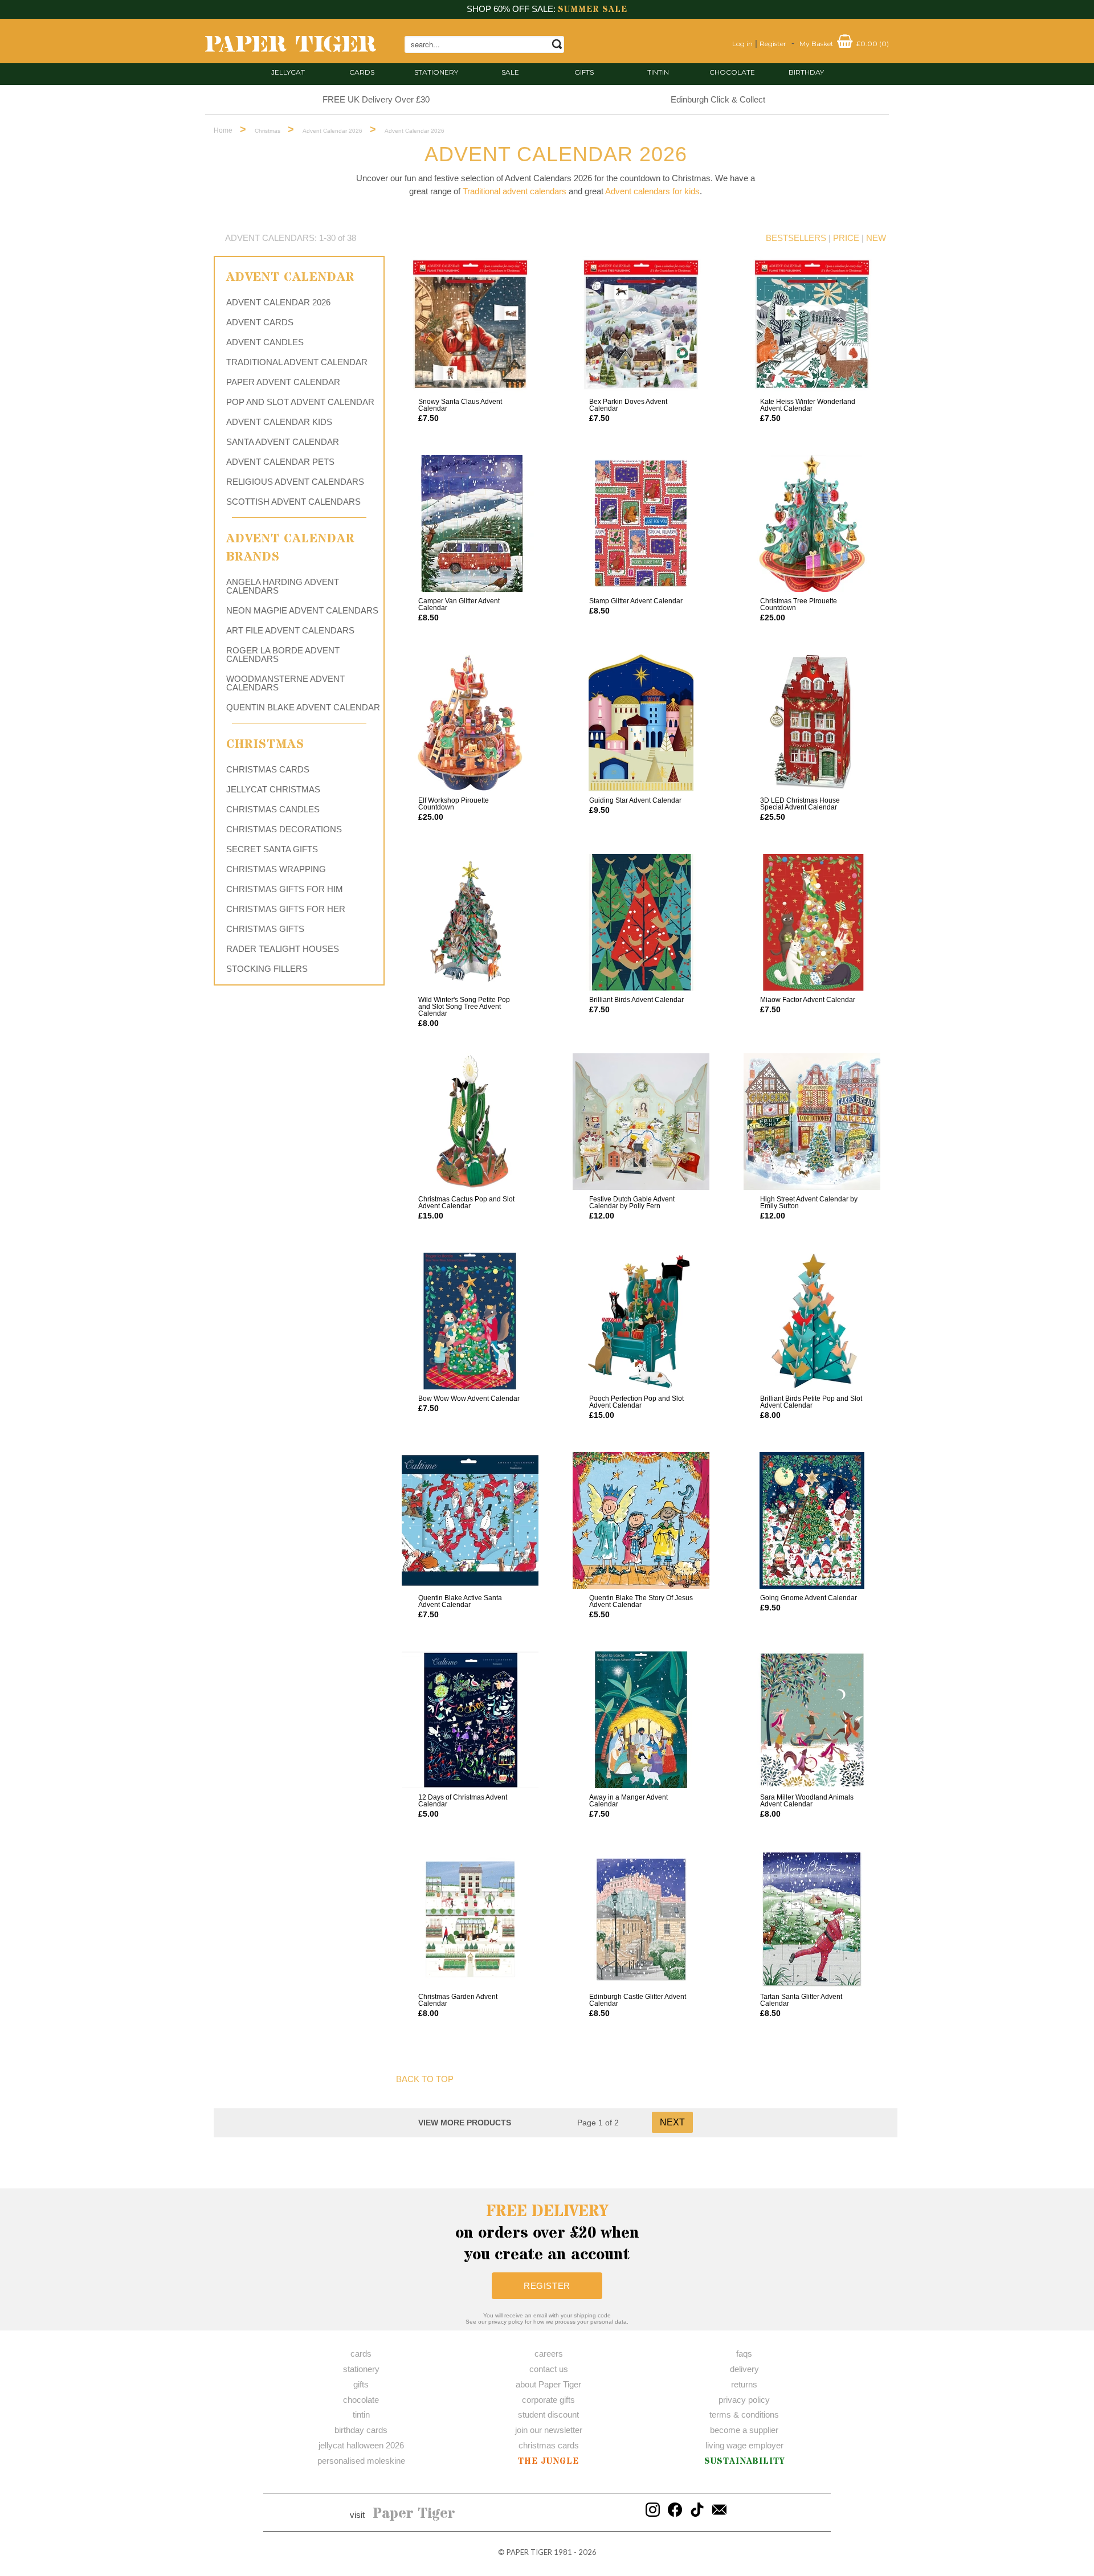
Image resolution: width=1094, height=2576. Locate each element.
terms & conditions (744, 2415)
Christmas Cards (268, 769)
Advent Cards (260, 322)
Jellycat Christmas (273, 789)
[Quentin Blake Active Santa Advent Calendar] (470, 1520)
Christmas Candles (273, 809)
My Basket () (844, 44)
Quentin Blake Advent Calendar (303, 707)
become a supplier (744, 2430)
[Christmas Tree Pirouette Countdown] (812, 524)
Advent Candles (265, 342)
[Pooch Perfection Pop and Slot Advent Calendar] (641, 1321)
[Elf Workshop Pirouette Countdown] (470, 723)
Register (773, 44)
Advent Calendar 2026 (278, 302)
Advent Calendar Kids (279, 422)
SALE (510, 72)
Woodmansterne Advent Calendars (285, 683)
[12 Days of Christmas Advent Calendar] (470, 1720)
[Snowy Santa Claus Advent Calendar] (470, 324)
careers (549, 2354)
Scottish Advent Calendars (293, 502)
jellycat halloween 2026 (361, 2445)
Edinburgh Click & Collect (718, 99)
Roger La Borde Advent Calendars (283, 655)
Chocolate (732, 72)
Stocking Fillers (267, 969)
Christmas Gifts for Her (286, 909)
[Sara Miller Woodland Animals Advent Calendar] (812, 1720)
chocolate (361, 2400)
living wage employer (744, 2445)
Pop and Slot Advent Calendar (300, 402)
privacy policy (744, 2400)
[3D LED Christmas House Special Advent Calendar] (812, 723)
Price (846, 238)
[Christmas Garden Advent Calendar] (470, 1919)
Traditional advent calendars (515, 191)
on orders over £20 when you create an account (547, 2233)
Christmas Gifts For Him (285, 889)
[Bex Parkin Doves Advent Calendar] (641, 324)
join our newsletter (549, 2430)
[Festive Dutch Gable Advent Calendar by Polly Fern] (641, 1122)
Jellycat (288, 72)
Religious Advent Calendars (295, 482)
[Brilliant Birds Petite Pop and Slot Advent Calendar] (812, 1321)
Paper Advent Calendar (283, 382)
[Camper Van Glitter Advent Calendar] (470, 524)
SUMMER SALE (593, 9)
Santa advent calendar (283, 442)
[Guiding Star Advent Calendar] (641, 723)
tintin (658, 72)
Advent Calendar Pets (280, 462)
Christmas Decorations (284, 829)
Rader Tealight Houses (283, 949)
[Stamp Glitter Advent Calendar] (641, 524)
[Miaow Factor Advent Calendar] (812, 922)
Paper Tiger (414, 2514)
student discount (548, 2415)
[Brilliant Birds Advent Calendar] (641, 922)
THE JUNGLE (548, 2461)
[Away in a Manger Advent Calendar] (641, 1720)
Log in (742, 44)
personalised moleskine (361, 2461)
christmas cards (549, 2445)
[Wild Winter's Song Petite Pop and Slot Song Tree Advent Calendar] (470, 922)
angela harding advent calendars (283, 586)
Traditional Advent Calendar (297, 362)
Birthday (806, 72)
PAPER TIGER (529, 2552)
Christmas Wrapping (276, 869)
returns (744, 2384)
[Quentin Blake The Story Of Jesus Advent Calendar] (641, 1520)
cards (362, 72)
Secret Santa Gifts (272, 849)
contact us (549, 2369)
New (876, 238)
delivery (744, 2369)
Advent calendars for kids (652, 191)
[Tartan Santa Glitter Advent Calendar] (812, 1919)
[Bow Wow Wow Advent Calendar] (470, 1321)
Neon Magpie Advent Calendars (302, 610)
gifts (584, 72)
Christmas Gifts (265, 929)
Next (672, 2122)
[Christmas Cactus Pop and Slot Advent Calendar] (470, 1122)
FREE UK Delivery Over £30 (376, 99)
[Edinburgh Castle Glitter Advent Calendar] (641, 1919)
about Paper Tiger (548, 2384)
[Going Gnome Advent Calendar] (812, 1520)
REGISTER (547, 2286)
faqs (744, 2354)
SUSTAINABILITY (744, 2461)
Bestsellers (796, 238)
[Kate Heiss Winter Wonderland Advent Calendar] (812, 324)
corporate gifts (548, 2400)
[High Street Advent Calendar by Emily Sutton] (812, 1122)
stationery (436, 72)
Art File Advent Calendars (290, 630)
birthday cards (361, 2430)
